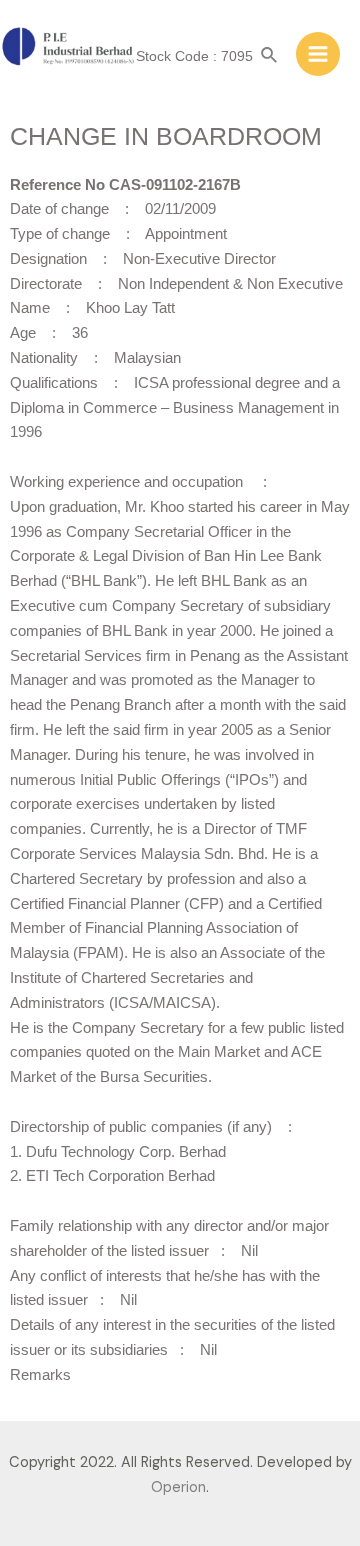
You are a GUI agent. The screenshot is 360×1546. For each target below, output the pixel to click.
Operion (178, 1487)
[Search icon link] (270, 56)
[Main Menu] (318, 54)
